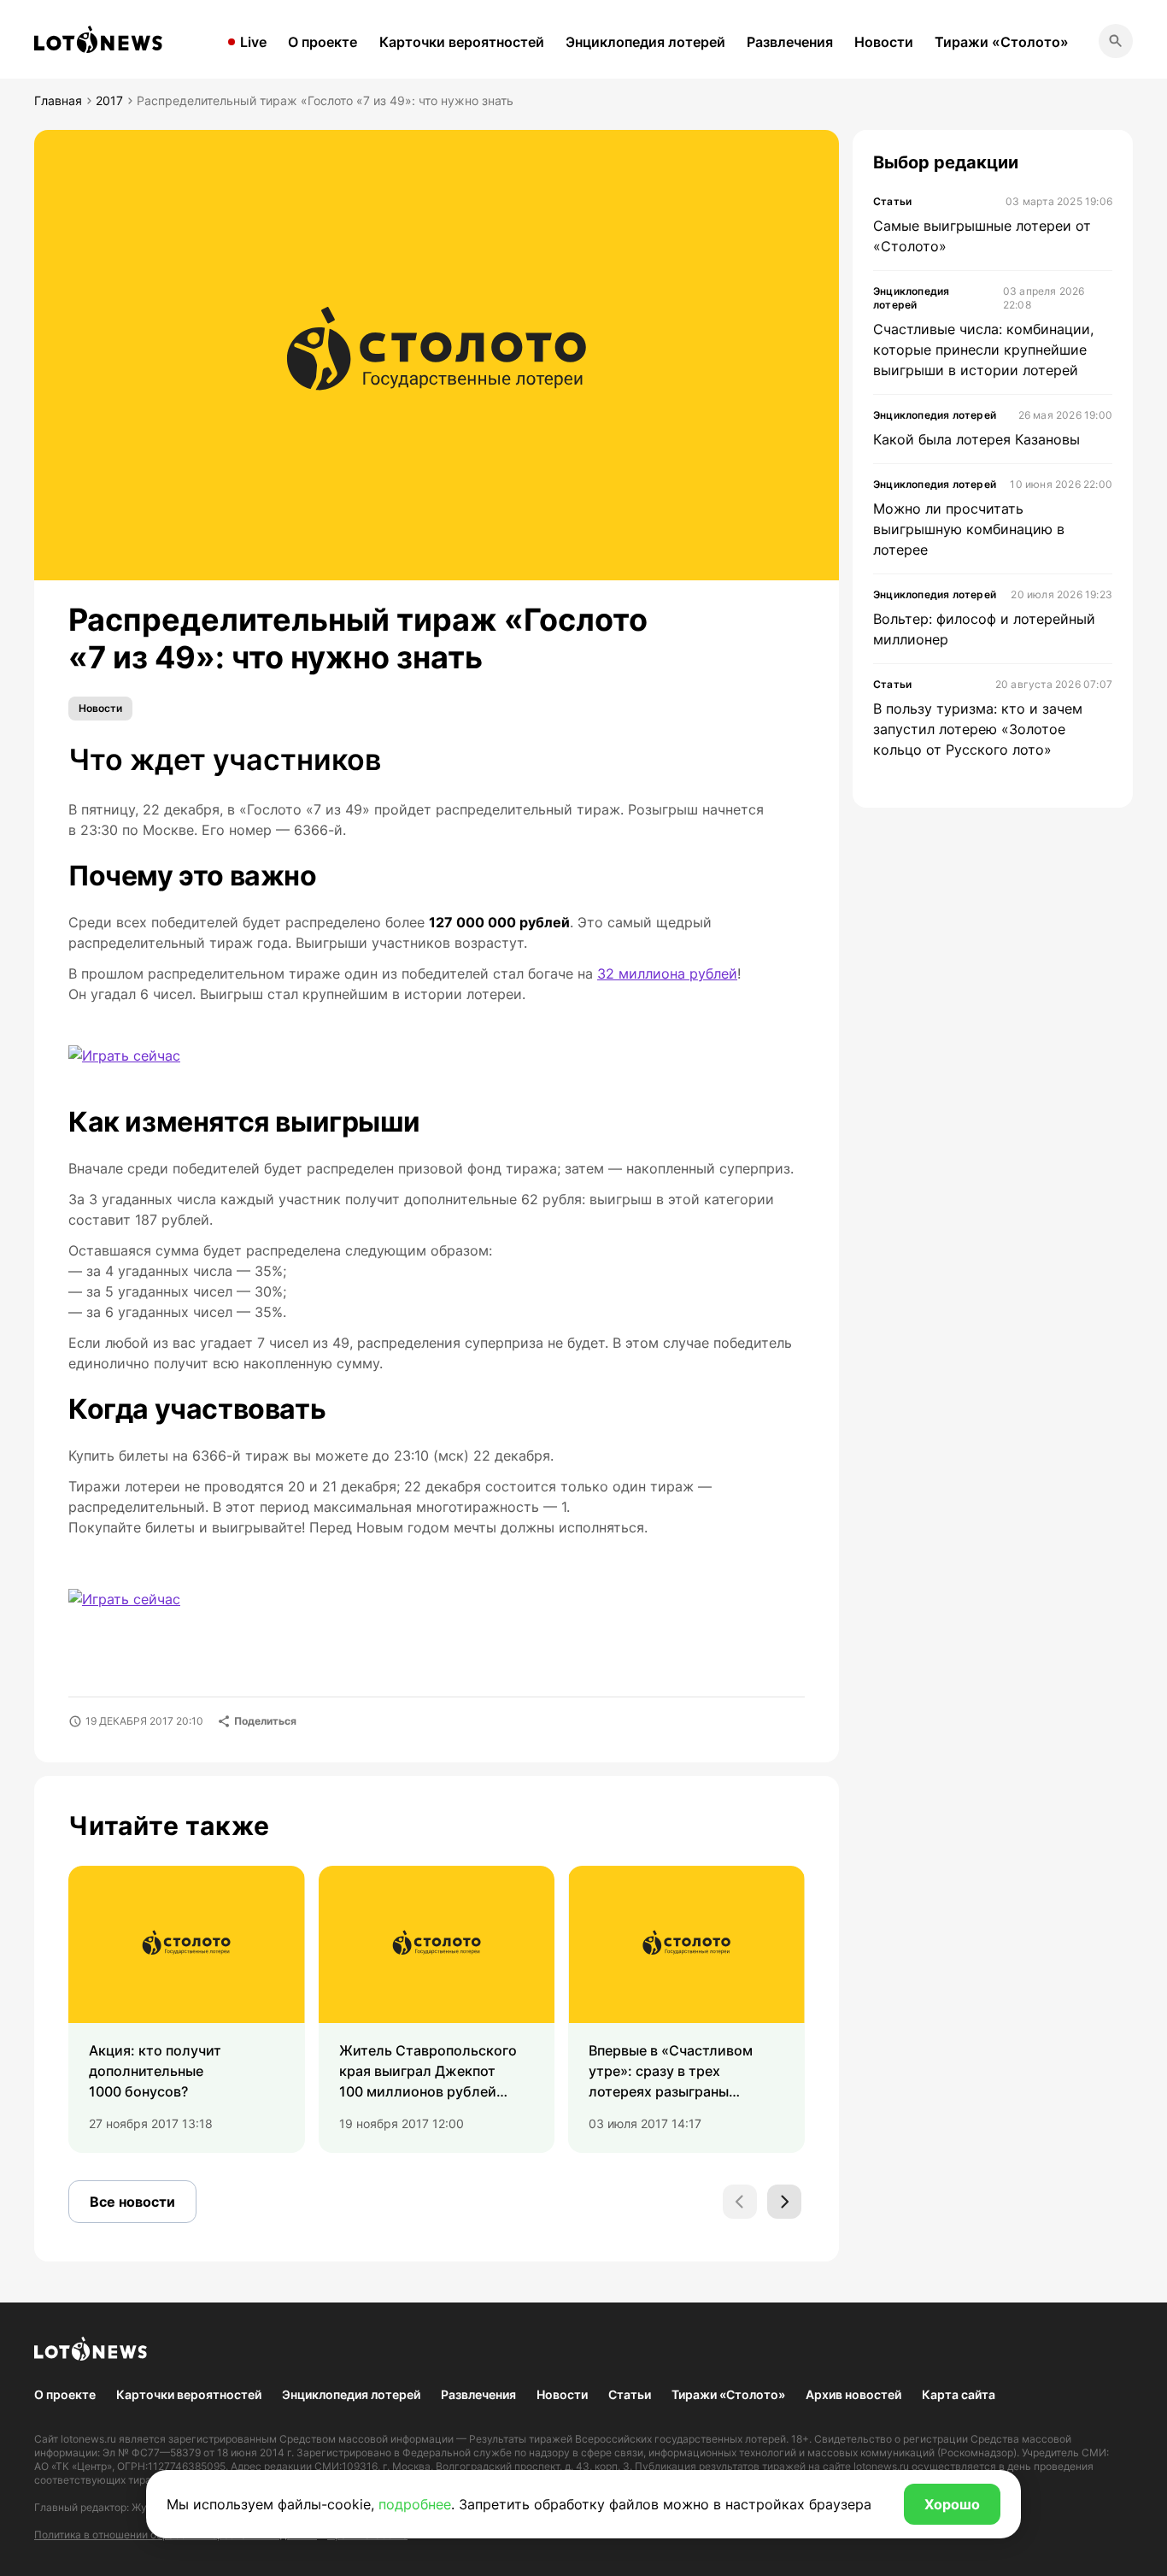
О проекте (323, 42)
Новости (884, 42)
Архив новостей (853, 2394)
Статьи (630, 2394)
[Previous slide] (740, 2202)
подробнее (415, 2504)
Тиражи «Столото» (1002, 42)
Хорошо (952, 2504)
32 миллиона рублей (667, 973)
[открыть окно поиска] (1116, 41)
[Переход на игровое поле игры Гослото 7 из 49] (124, 1056)
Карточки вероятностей (462, 42)
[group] (187, 2009)
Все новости (132, 2202)
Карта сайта (959, 2394)
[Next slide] (784, 2202)
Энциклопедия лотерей (645, 42)
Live (253, 42)
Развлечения (790, 42)
